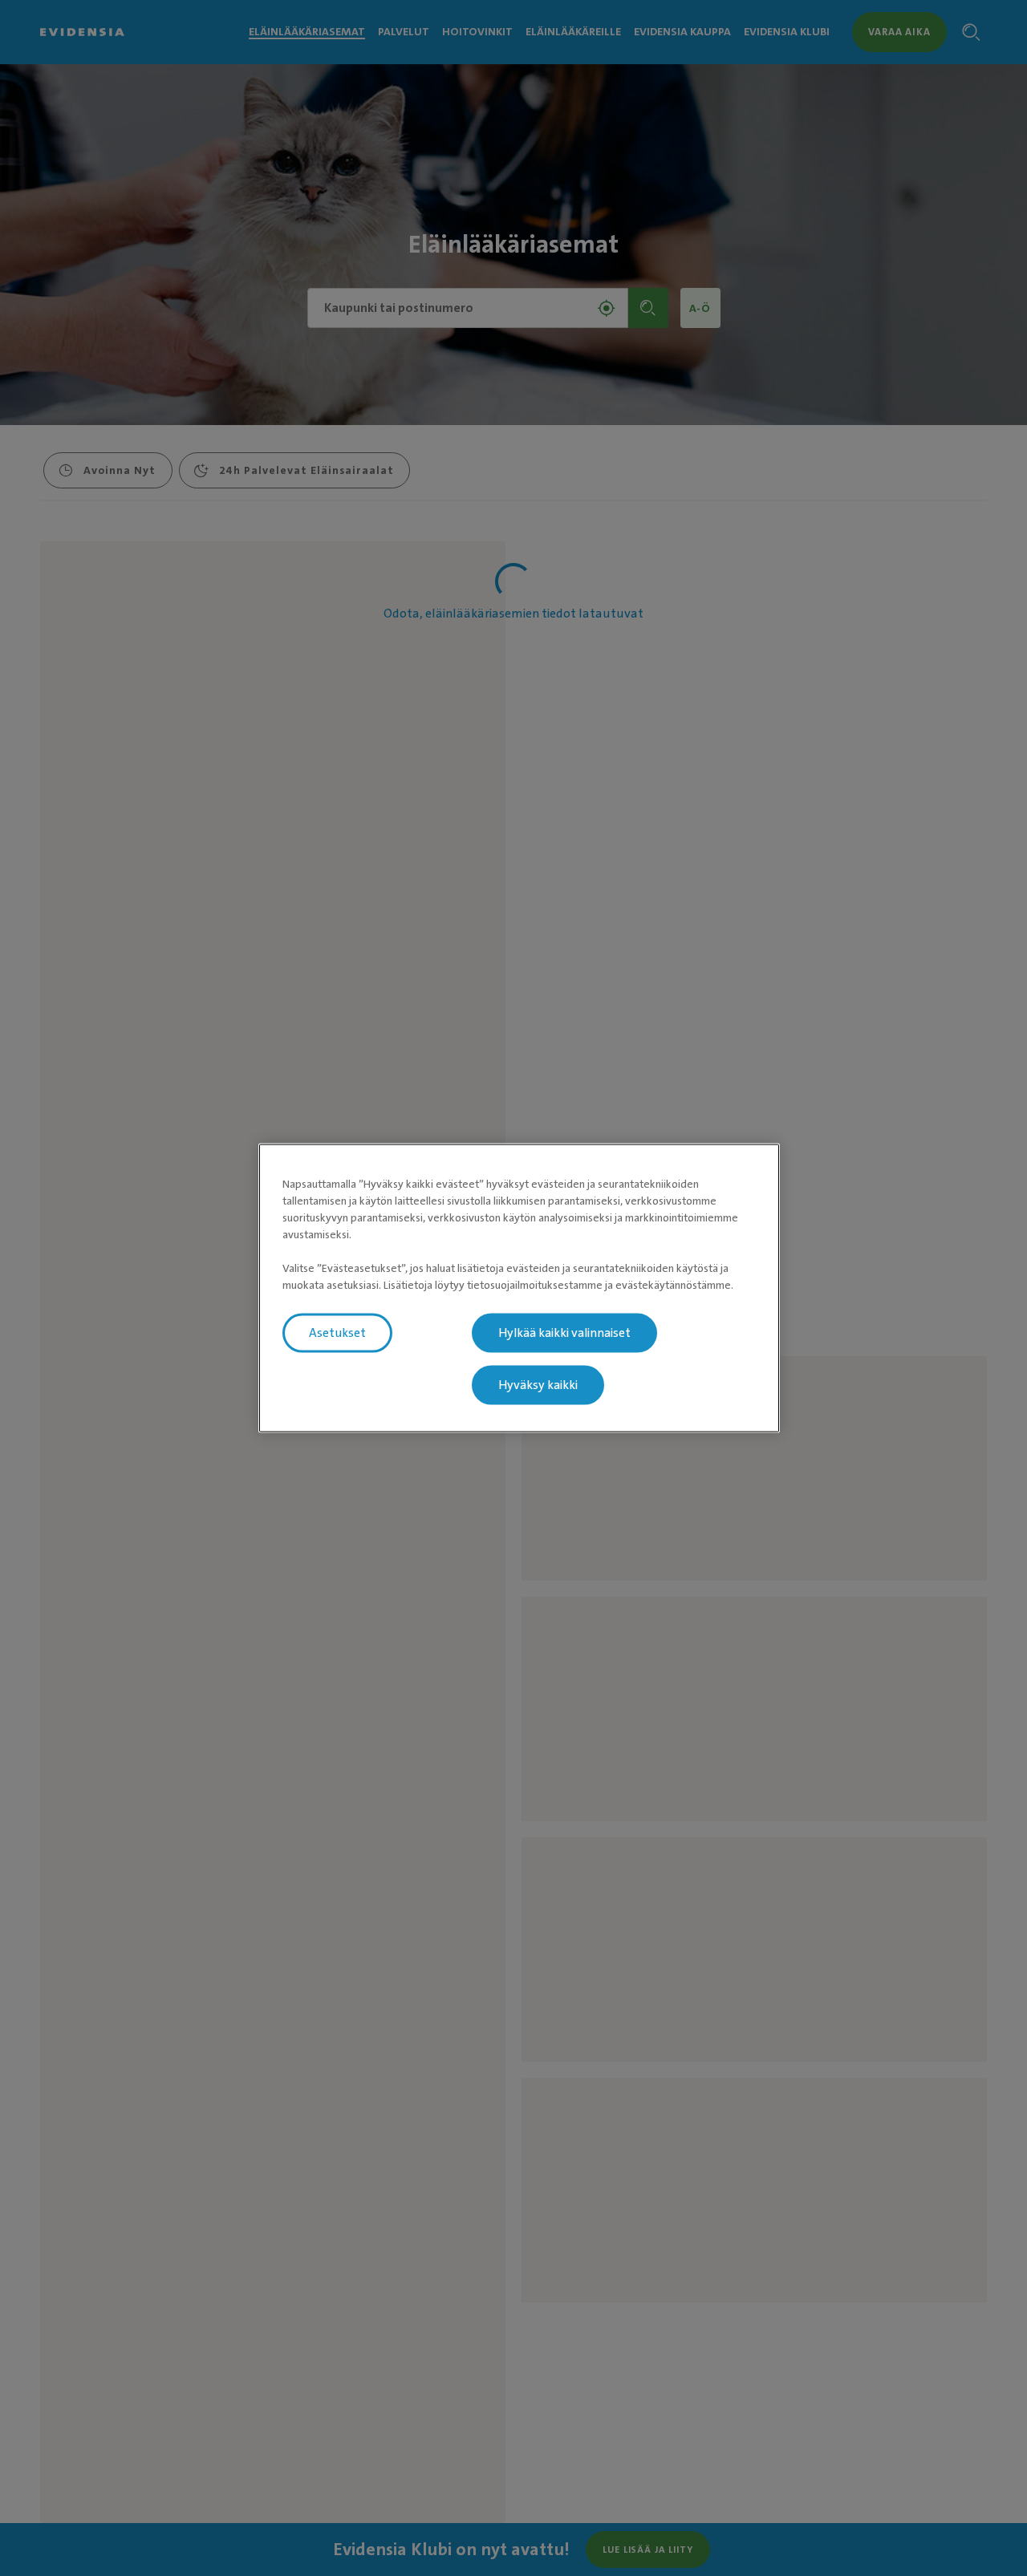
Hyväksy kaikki (538, 1385)
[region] (519, 1288)
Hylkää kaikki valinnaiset (564, 1333)
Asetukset (337, 1333)
